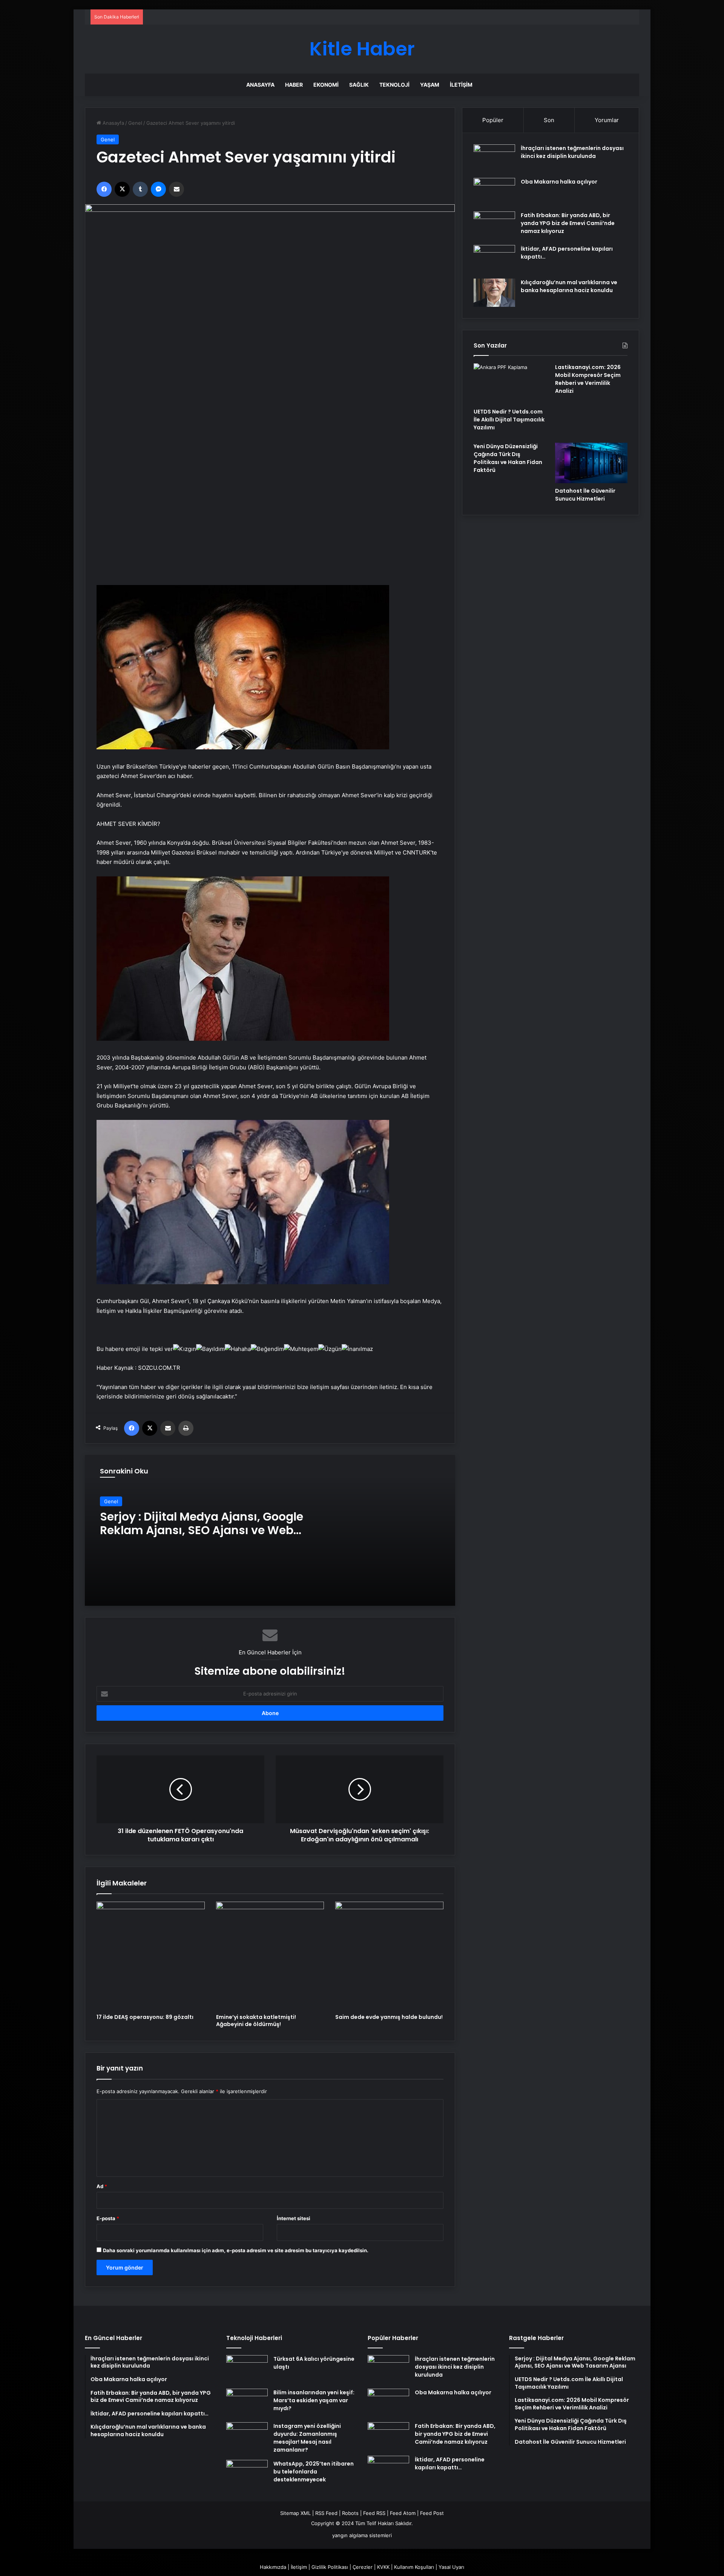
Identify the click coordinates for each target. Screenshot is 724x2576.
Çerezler (363, 2567)
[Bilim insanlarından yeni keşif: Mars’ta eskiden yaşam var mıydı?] (247, 2403)
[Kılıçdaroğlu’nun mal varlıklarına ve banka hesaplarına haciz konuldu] (494, 293)
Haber (294, 85)
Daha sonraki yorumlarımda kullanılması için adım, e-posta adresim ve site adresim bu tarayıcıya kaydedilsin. (236, 2250)
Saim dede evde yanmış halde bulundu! (389, 2017)
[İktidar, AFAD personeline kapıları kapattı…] (494, 259)
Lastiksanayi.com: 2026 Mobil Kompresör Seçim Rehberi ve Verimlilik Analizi (588, 379)
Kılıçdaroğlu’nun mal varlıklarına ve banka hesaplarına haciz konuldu (569, 286)
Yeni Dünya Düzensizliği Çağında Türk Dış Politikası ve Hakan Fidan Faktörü (508, 458)
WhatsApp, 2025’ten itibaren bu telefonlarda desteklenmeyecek (314, 2472)
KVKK (383, 2567)
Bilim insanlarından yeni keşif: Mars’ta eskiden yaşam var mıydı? (314, 2400)
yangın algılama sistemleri (362, 2535)
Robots (350, 2513)
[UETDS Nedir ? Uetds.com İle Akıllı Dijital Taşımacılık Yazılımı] (510, 384)
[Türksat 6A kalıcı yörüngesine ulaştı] (247, 2369)
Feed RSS (374, 2513)
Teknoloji (394, 85)
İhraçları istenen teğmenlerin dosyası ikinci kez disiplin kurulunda (572, 152)
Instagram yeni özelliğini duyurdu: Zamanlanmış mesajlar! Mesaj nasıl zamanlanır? (307, 2438)
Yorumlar (607, 120)
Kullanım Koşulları (414, 2567)
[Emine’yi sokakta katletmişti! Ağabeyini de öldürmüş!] (270, 1956)
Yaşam (430, 85)
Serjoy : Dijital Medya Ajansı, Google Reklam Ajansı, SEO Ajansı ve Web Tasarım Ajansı (202, 1530)
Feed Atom (403, 2513)
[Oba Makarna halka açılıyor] (494, 192)
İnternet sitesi (294, 2218)
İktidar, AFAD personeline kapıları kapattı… (450, 2463)
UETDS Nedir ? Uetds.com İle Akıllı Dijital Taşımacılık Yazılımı (509, 420)
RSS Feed (326, 2513)
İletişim (461, 85)
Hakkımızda (273, 2567)
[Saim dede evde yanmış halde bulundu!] (389, 1956)
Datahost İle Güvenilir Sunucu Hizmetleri (585, 495)
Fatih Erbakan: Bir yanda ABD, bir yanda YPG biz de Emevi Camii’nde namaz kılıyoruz (568, 223)
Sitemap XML (295, 2513)
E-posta (108, 2218)
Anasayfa (260, 85)
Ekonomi (326, 85)
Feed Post (432, 2513)
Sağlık (359, 85)
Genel (135, 123)
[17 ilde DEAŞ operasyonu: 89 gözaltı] (151, 1956)
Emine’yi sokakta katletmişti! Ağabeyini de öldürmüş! (256, 2021)
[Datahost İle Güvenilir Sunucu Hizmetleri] (591, 463)
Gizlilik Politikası (330, 2567)
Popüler (493, 120)
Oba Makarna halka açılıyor (559, 182)
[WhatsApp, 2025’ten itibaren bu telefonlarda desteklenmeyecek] (247, 2474)
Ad (102, 2186)
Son (549, 120)
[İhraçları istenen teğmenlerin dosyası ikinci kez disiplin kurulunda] (494, 159)
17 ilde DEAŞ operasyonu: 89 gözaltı (145, 2017)
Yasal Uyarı (451, 2567)
